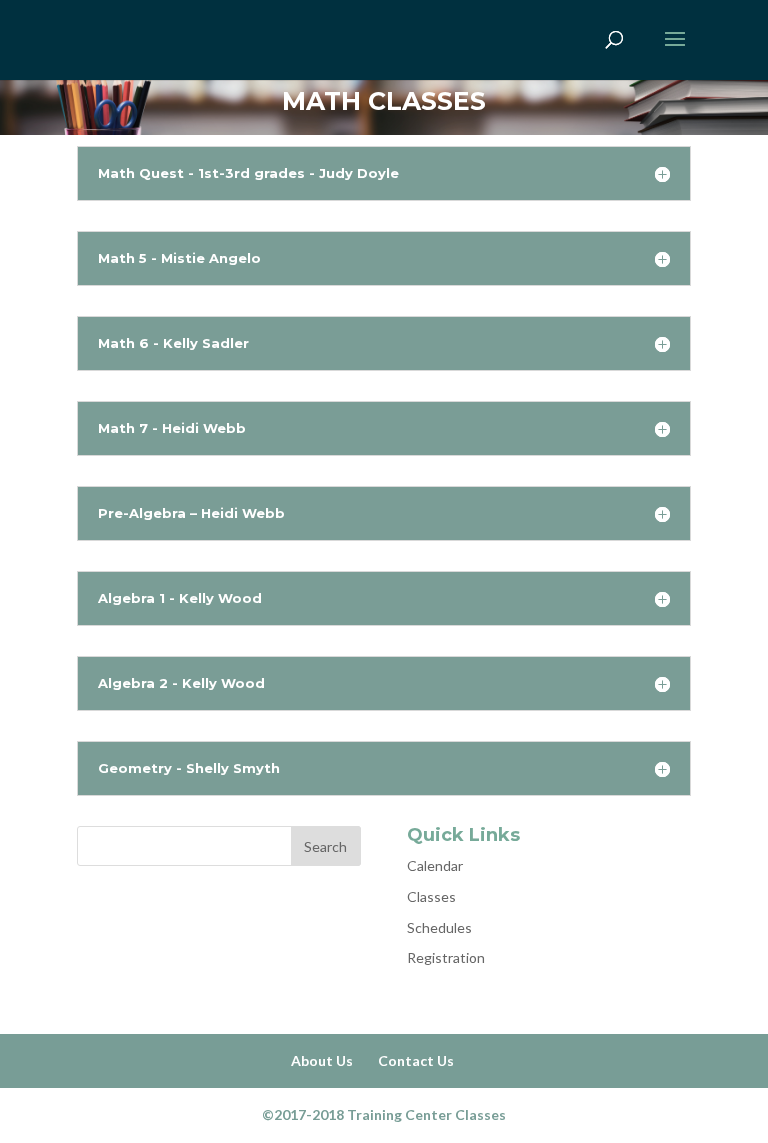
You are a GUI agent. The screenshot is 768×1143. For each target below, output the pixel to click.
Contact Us (416, 1060)
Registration (446, 957)
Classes (431, 896)
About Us (322, 1060)
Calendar (435, 865)
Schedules (439, 927)
